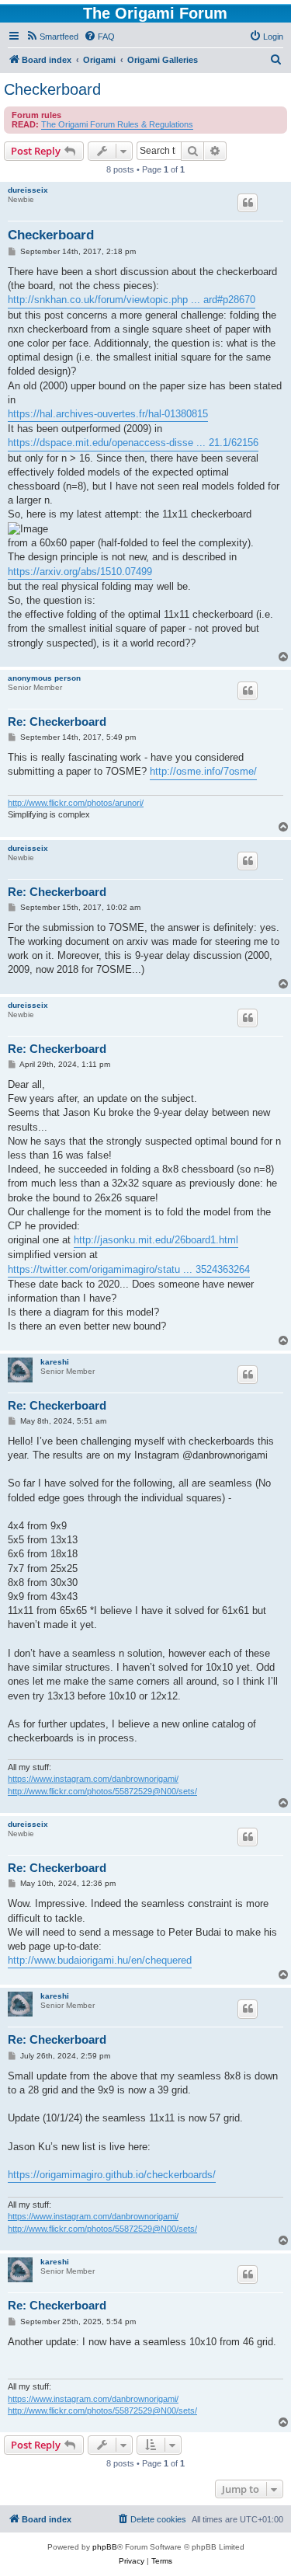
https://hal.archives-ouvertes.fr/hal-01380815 (108, 414)
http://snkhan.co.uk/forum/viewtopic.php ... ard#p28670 (132, 300)
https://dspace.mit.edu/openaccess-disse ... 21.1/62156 (133, 443)
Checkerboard (52, 89)
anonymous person (44, 678)
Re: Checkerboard (57, 722)
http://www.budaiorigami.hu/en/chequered (100, 1960)
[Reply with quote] (248, 203)
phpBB (105, 2547)
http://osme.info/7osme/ (203, 771)
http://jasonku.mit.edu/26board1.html (156, 1240)
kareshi (55, 1362)
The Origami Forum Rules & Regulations (117, 124)
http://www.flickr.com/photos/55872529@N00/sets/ (102, 1791)
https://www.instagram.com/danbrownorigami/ (93, 1779)
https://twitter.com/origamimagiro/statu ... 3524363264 (129, 1269)
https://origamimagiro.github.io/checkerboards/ (112, 2175)
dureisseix (28, 190)
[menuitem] (52, 37)
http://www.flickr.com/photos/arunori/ (76, 803)
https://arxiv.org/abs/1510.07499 (80, 572)
